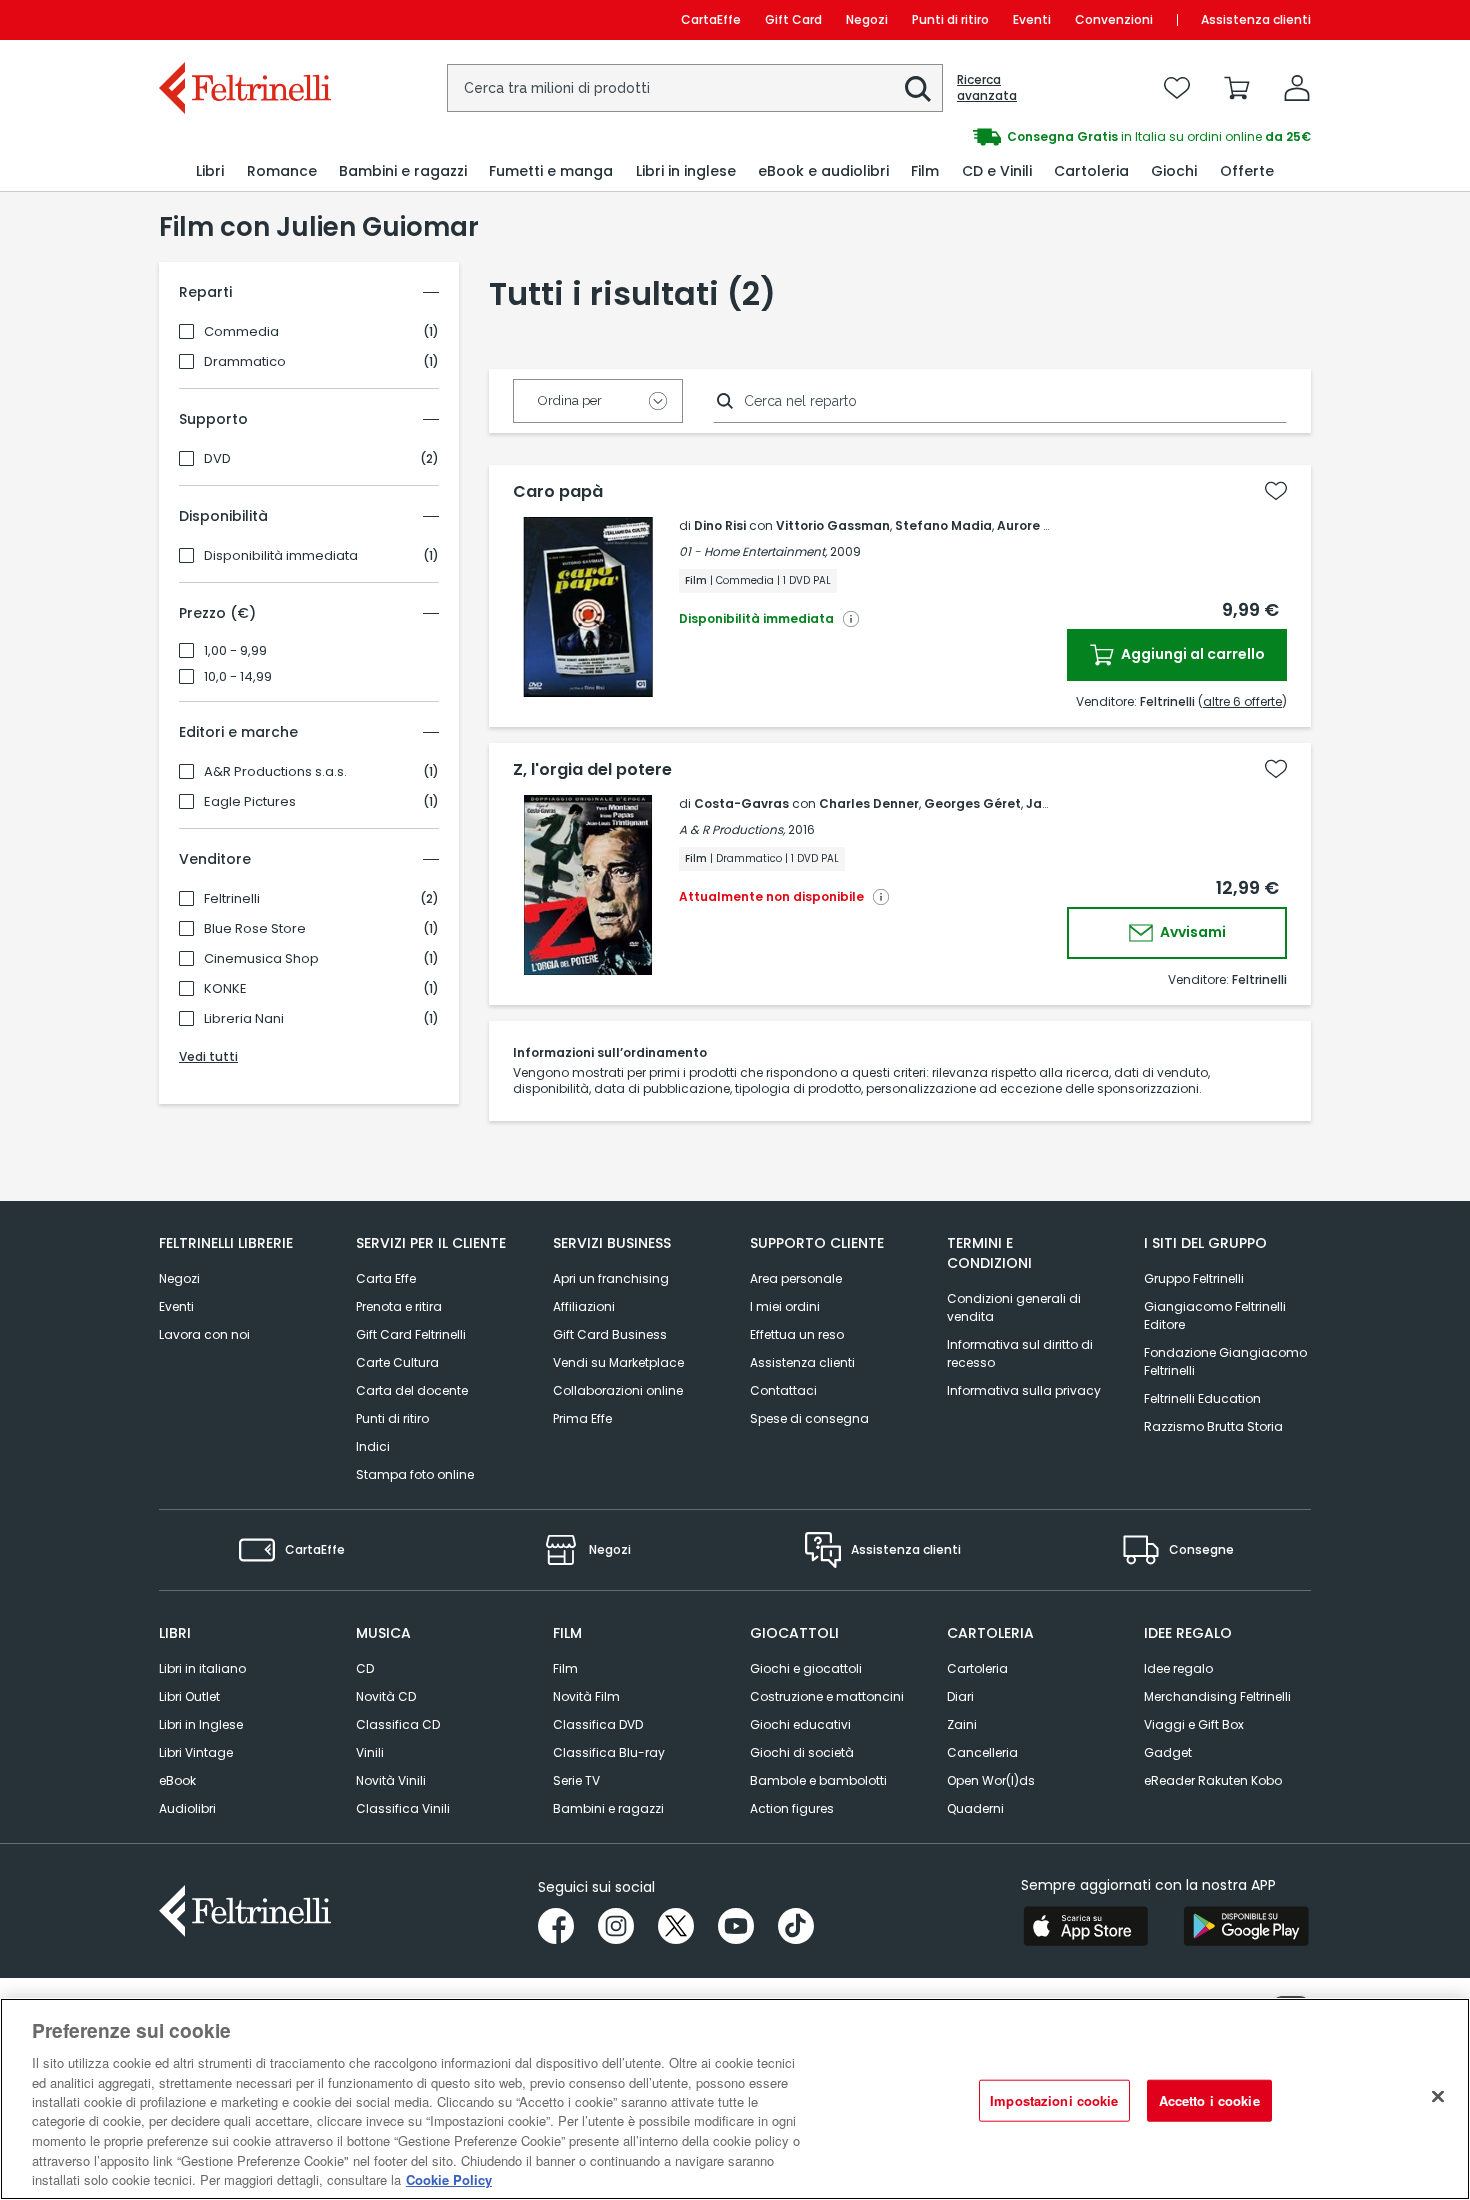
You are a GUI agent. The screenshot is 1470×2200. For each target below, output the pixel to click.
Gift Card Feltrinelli (411, 1334)
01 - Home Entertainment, (753, 551)
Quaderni (975, 1808)
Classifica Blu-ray (609, 1752)
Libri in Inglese (201, 1724)
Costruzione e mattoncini (827, 1696)
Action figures (792, 1808)
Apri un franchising (611, 1278)
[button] (918, 89)
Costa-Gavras (741, 803)
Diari (960, 1696)
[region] (735, 2099)
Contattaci (783, 1390)
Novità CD (386, 1696)
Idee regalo (1178, 1668)
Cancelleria (982, 1752)
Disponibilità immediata (281, 556)
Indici (373, 1446)
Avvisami (1191, 932)
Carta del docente (412, 1390)
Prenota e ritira (399, 1306)
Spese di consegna (809, 1418)
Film (565, 1668)
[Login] (1297, 88)
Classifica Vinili (403, 1808)
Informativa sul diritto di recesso (1020, 1353)
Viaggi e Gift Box (1194, 1724)
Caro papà (558, 492)
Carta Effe (386, 1278)
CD (365, 1668)
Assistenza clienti (1256, 19)
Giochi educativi (800, 1724)
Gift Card (793, 19)
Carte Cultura (397, 1362)
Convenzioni (1114, 19)
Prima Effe (582, 1418)
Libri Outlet (189, 1696)
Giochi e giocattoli (806, 1668)
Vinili (370, 1752)
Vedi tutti (208, 1056)
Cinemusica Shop (261, 959)
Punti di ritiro (950, 19)
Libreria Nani (244, 1019)
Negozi (867, 19)
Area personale (796, 1278)
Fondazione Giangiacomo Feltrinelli (1225, 1361)
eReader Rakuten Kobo (1213, 1780)
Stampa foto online (415, 1474)
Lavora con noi (204, 1334)
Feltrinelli (232, 899)
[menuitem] (210, 171)
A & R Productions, (732, 829)
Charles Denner (869, 803)
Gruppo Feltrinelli (1194, 1278)
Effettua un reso (797, 1334)
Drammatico (245, 362)
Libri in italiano (202, 1668)
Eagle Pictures (250, 802)
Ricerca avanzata (987, 88)
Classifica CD (398, 1724)
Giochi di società (802, 1752)
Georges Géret (972, 803)
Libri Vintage (196, 1752)
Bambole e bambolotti (818, 1780)
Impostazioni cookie (1054, 2100)
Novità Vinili (391, 1780)
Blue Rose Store (255, 929)
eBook (177, 1780)
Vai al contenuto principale (243, 19)
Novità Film (586, 1696)
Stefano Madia (943, 525)
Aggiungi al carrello (1191, 654)
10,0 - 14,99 (238, 677)
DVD (217, 459)
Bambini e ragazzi (608, 1808)
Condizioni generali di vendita (1014, 1307)
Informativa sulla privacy (1024, 1390)
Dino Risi (720, 525)
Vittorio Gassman (833, 525)
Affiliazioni (584, 1306)
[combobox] (695, 88)
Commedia (241, 332)
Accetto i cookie (1209, 2100)
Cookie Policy (449, 2179)
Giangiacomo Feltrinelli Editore (1215, 1315)
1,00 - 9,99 (235, 651)
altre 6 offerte (1242, 701)
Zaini (962, 1724)
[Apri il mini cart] (1237, 88)
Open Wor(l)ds (991, 1780)
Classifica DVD (598, 1724)
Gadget (1168, 1752)
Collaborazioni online (618, 1390)
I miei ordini (785, 1306)
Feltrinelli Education (1202, 1398)
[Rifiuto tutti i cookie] (1438, 2097)
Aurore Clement (1048, 525)
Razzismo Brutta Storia (1213, 1426)
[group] (1023, 137)
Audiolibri (187, 1808)
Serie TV (576, 1780)
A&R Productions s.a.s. (275, 772)
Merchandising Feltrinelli (1217, 1696)
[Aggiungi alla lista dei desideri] (1276, 491)
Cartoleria (977, 1668)
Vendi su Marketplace (618, 1362)
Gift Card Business (610, 1334)
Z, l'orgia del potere (592, 770)
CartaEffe (711, 19)
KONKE (225, 989)
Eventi (1032, 19)
